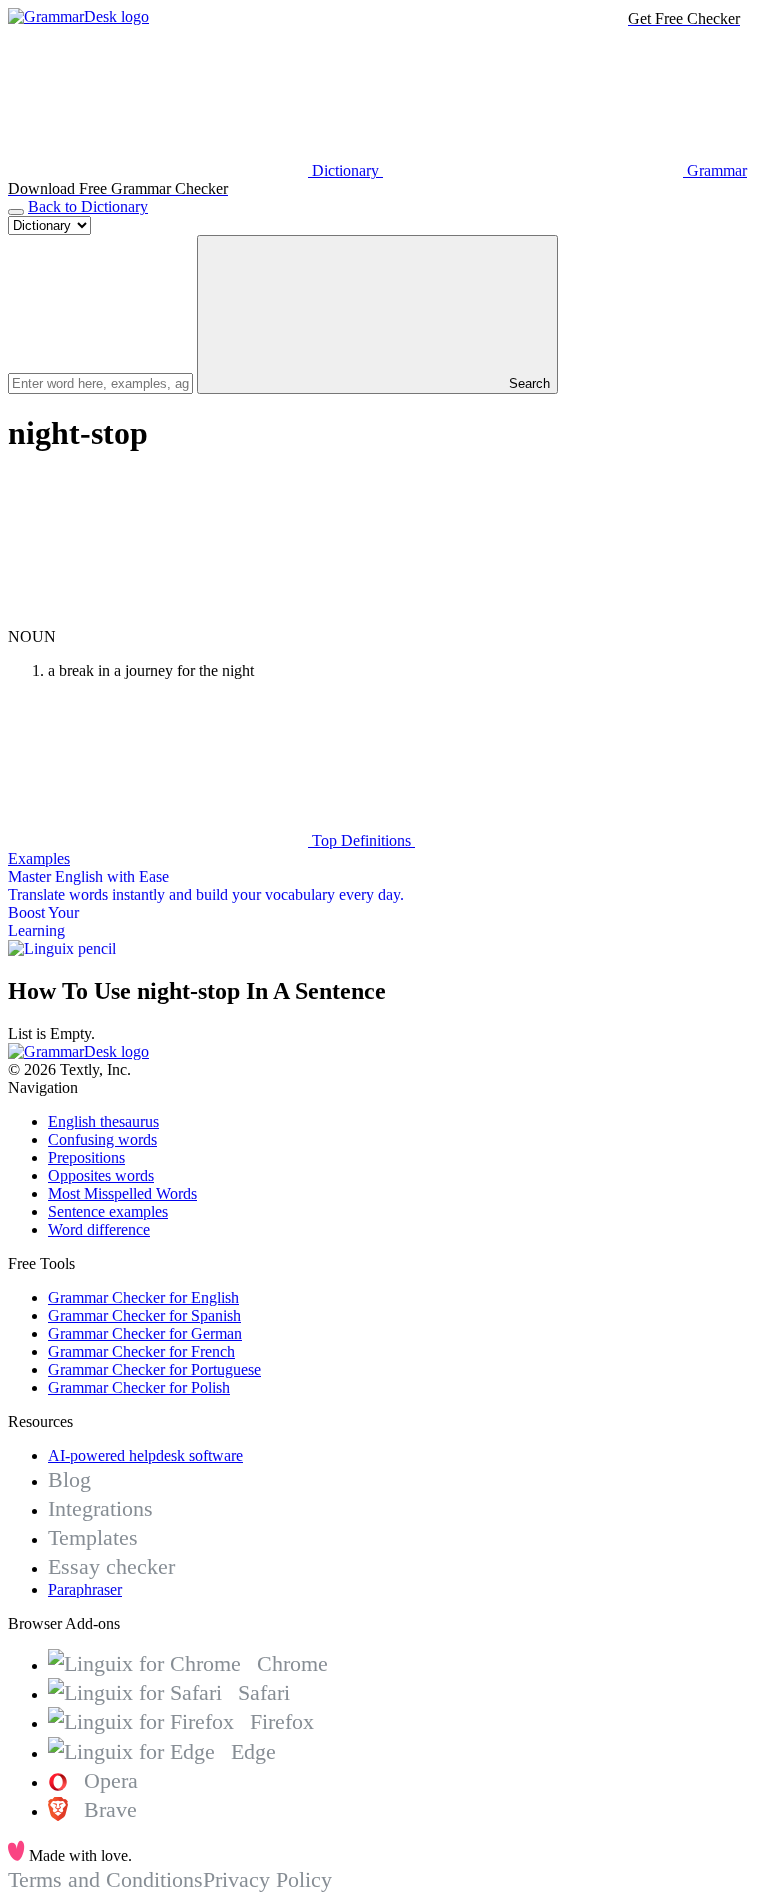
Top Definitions (361, 840)
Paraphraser (85, 1589)
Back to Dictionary (88, 206)
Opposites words (101, 1175)
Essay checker (111, 1566)
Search (527, 383)
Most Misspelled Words (122, 1193)
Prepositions (86, 1157)
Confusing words (102, 1139)
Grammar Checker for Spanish (144, 1315)
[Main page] (78, 16)
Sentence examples (108, 1211)
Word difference (99, 1229)
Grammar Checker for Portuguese (154, 1369)
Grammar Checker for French (141, 1351)
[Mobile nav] (16, 212)
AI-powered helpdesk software (145, 1455)
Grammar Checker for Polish (139, 1387)
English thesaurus (103, 1121)
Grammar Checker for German (145, 1333)
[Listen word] (158, 618)
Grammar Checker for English (143, 1297)
